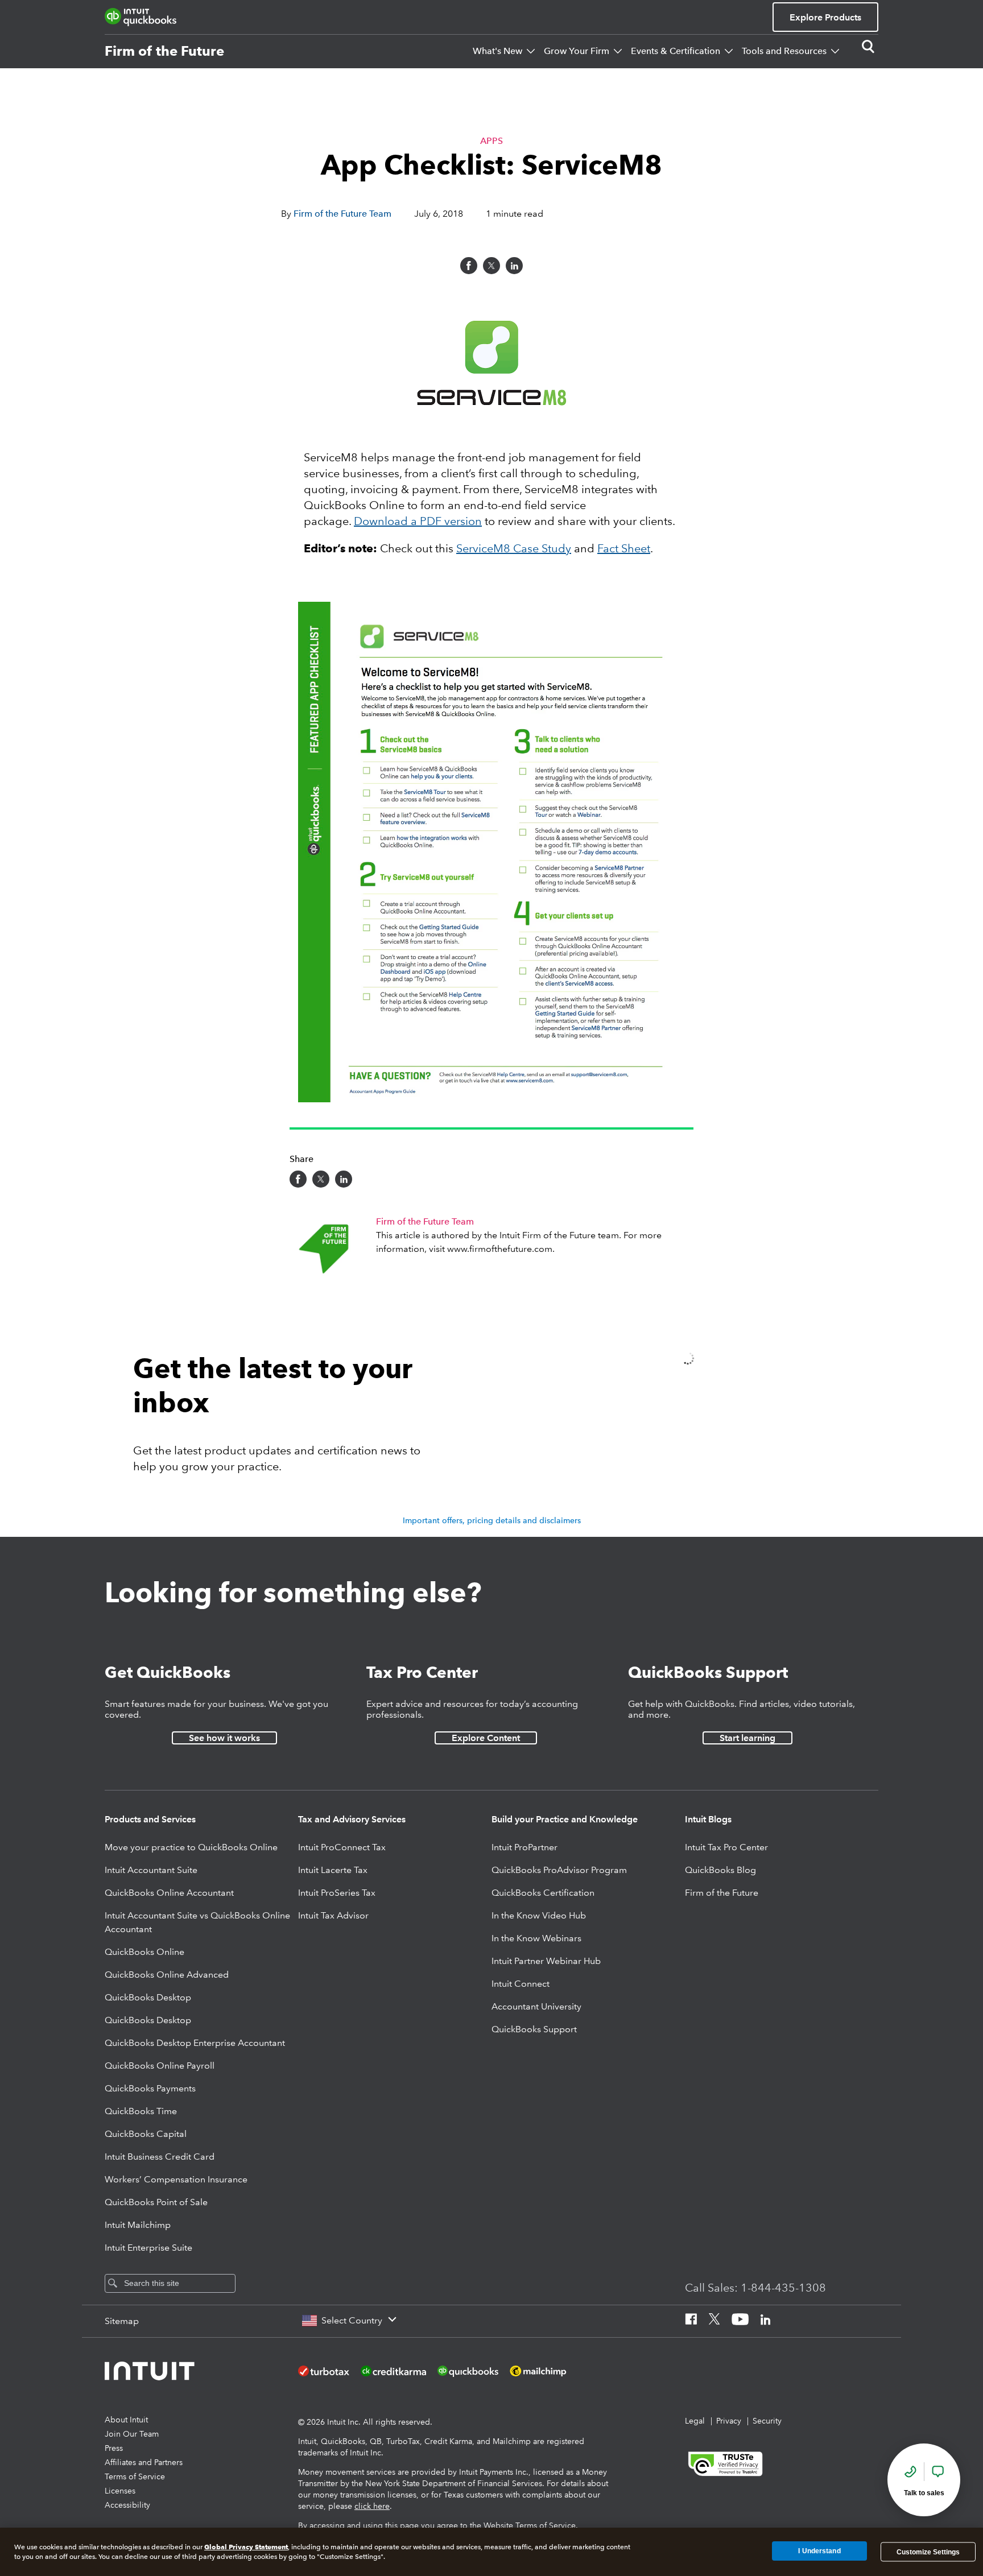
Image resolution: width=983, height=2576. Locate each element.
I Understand (819, 2552)
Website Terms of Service (530, 2525)
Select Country (352, 2320)
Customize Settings (928, 2552)
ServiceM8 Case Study (514, 548)
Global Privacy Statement (246, 2547)
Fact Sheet (624, 548)
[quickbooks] (141, 17)
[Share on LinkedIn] (514, 266)
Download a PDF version (418, 521)
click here (372, 2506)
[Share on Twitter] (491, 266)
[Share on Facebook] (469, 266)
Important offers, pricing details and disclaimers (492, 1520)
